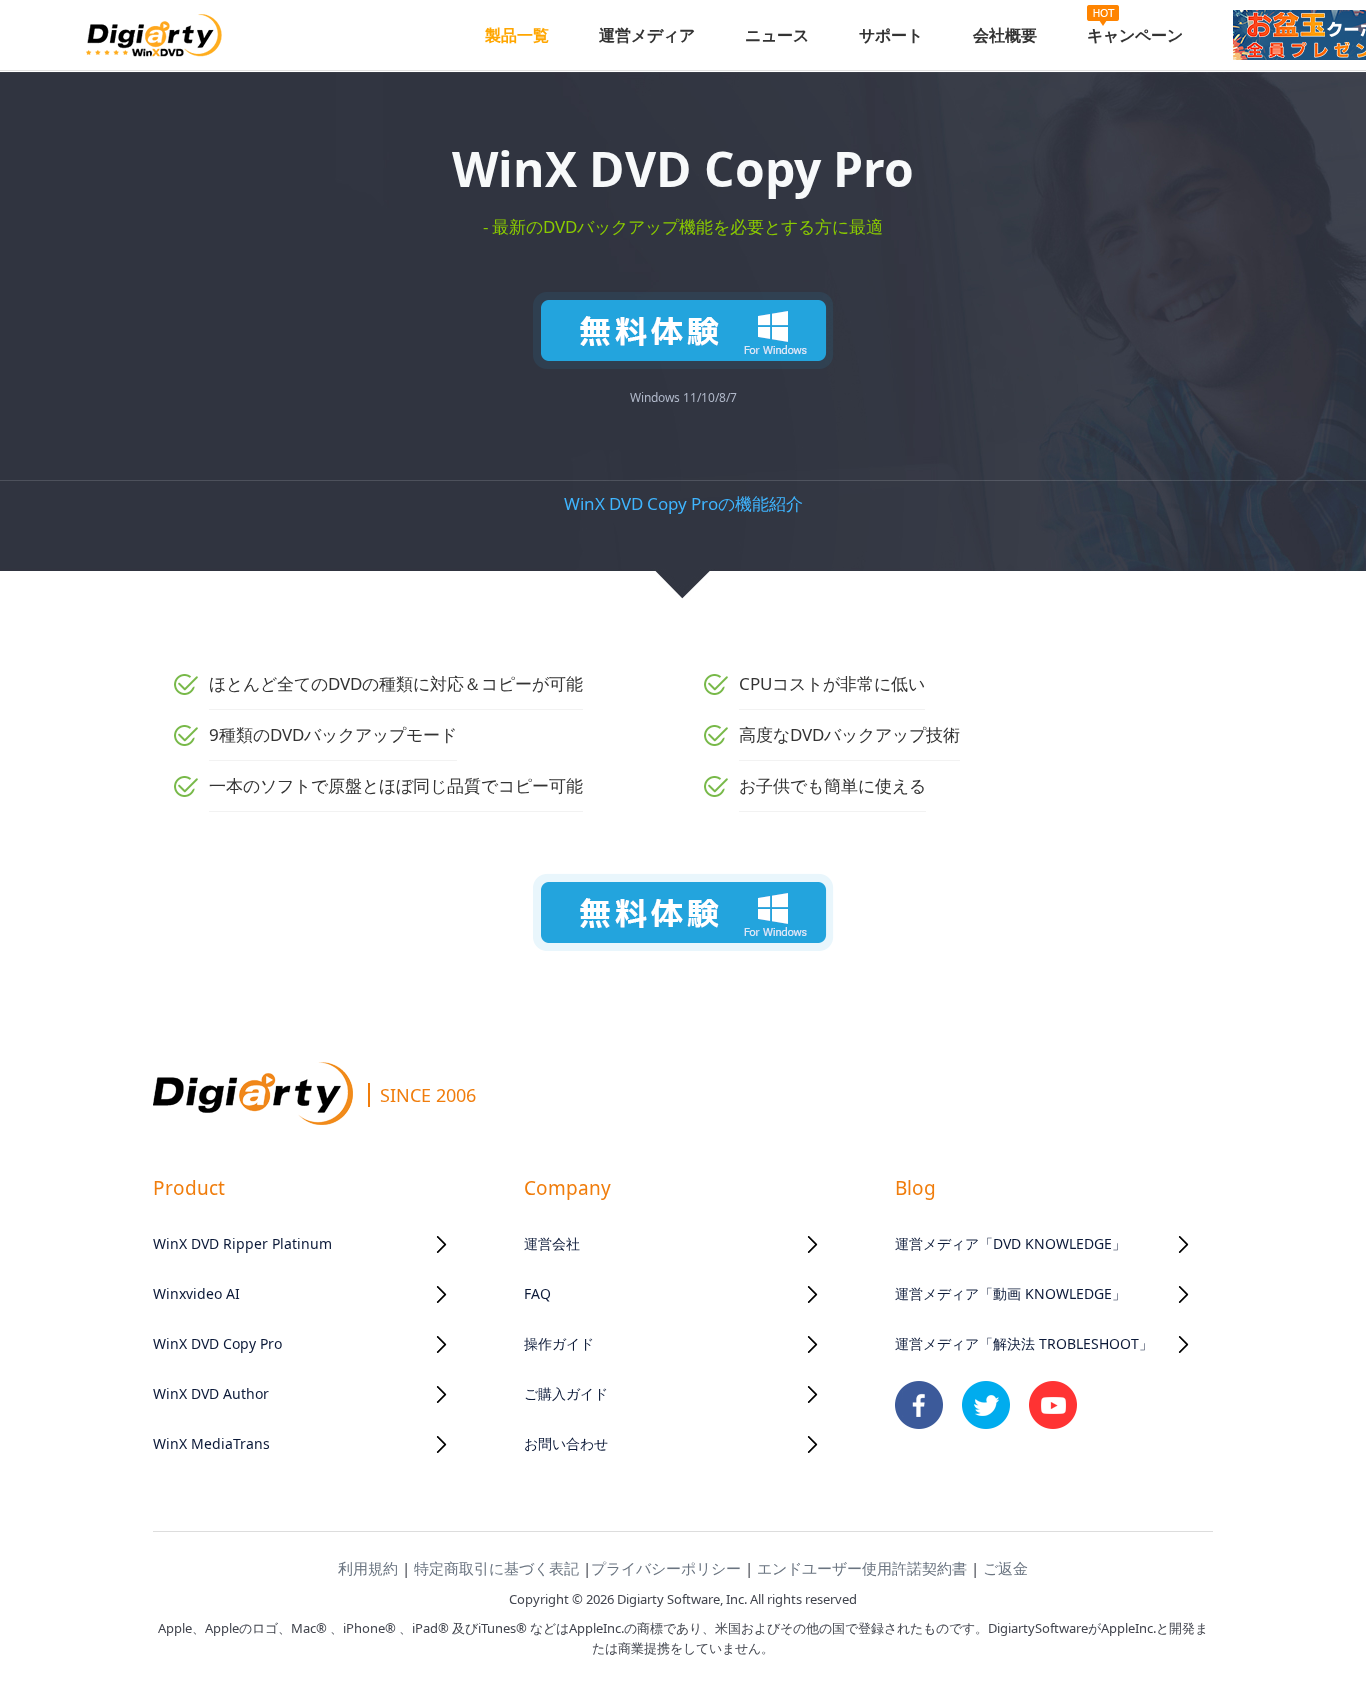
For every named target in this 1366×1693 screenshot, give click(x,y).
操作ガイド (559, 1343)
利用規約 (368, 1568)
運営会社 (552, 1243)
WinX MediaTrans (211, 1443)
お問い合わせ (566, 1443)
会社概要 (1005, 35)
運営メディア (647, 35)
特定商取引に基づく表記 (496, 1568)
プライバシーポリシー (666, 1568)
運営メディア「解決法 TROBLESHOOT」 (1024, 1343)
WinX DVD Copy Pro (217, 1343)
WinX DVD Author (211, 1393)
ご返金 (1005, 1568)
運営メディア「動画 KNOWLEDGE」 (1010, 1293)
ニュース (777, 35)
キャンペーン (1135, 35)
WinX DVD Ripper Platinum (242, 1243)
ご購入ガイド (566, 1393)
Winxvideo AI (196, 1293)
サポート (891, 35)
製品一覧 (517, 35)
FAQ (537, 1293)
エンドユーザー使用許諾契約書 (862, 1568)
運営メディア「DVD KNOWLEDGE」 (1010, 1243)
